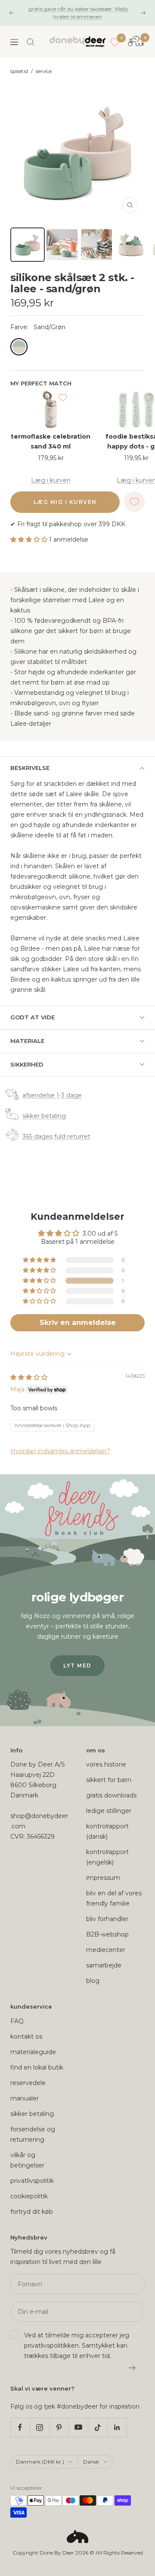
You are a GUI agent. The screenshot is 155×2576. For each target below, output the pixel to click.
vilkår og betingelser (27, 2160)
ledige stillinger (109, 1811)
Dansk (91, 2462)
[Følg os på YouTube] (78, 2427)
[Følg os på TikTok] (98, 2427)
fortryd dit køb (32, 2212)
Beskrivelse (30, 768)
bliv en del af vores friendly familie (114, 1898)
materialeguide (33, 2052)
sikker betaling (44, 1116)
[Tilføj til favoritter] (63, 397)
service (44, 71)
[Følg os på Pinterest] (59, 2427)
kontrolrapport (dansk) (107, 1831)
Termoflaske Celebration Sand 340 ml (51, 441)
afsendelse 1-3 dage (52, 1095)
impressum (103, 1878)
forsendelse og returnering (33, 2134)
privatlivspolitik (32, 2181)
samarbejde (104, 1965)
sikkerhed (27, 1064)
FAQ (17, 2021)
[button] (30, 539)
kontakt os (26, 2037)
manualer (25, 2098)
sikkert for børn (109, 1780)
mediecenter (106, 1950)
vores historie (106, 1764)
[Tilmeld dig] (132, 2368)
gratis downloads (111, 1795)
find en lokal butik (37, 2067)
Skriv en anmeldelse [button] (78, 1323)
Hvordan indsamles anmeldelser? (60, 1451)
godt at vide (33, 1017)
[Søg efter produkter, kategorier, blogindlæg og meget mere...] (31, 42)
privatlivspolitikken (51, 2346)
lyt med (77, 1665)
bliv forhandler (107, 1919)
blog (93, 1981)
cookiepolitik (29, 2196)
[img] (29, 1377)
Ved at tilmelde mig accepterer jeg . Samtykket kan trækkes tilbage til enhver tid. (77, 2346)
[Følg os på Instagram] (39, 2427)
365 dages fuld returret (56, 1136)
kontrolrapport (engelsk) (107, 1857)
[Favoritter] (115, 42)
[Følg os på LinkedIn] (117, 2427)
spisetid (19, 71)
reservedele (28, 2083)
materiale (27, 1041)
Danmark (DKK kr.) (40, 2462)
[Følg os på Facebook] (20, 2427)
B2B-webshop (107, 1934)
